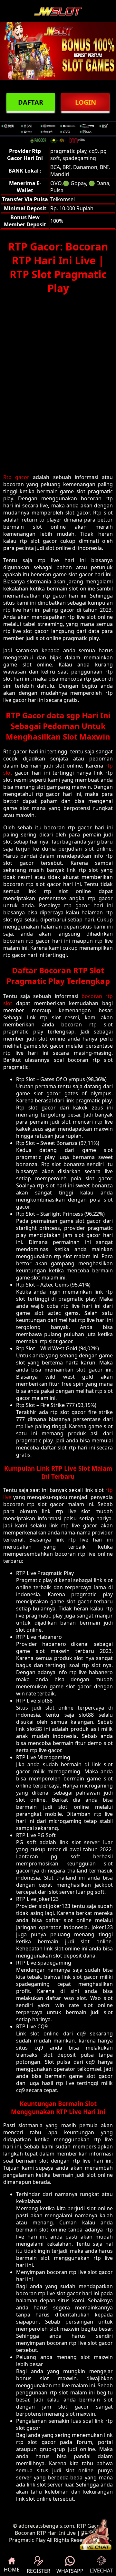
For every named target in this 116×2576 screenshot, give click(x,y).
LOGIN (86, 102)
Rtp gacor (16, 477)
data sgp (63, 715)
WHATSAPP (70, 2571)
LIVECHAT (101, 2571)
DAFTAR (31, 102)
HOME (12, 2570)
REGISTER (39, 2571)
